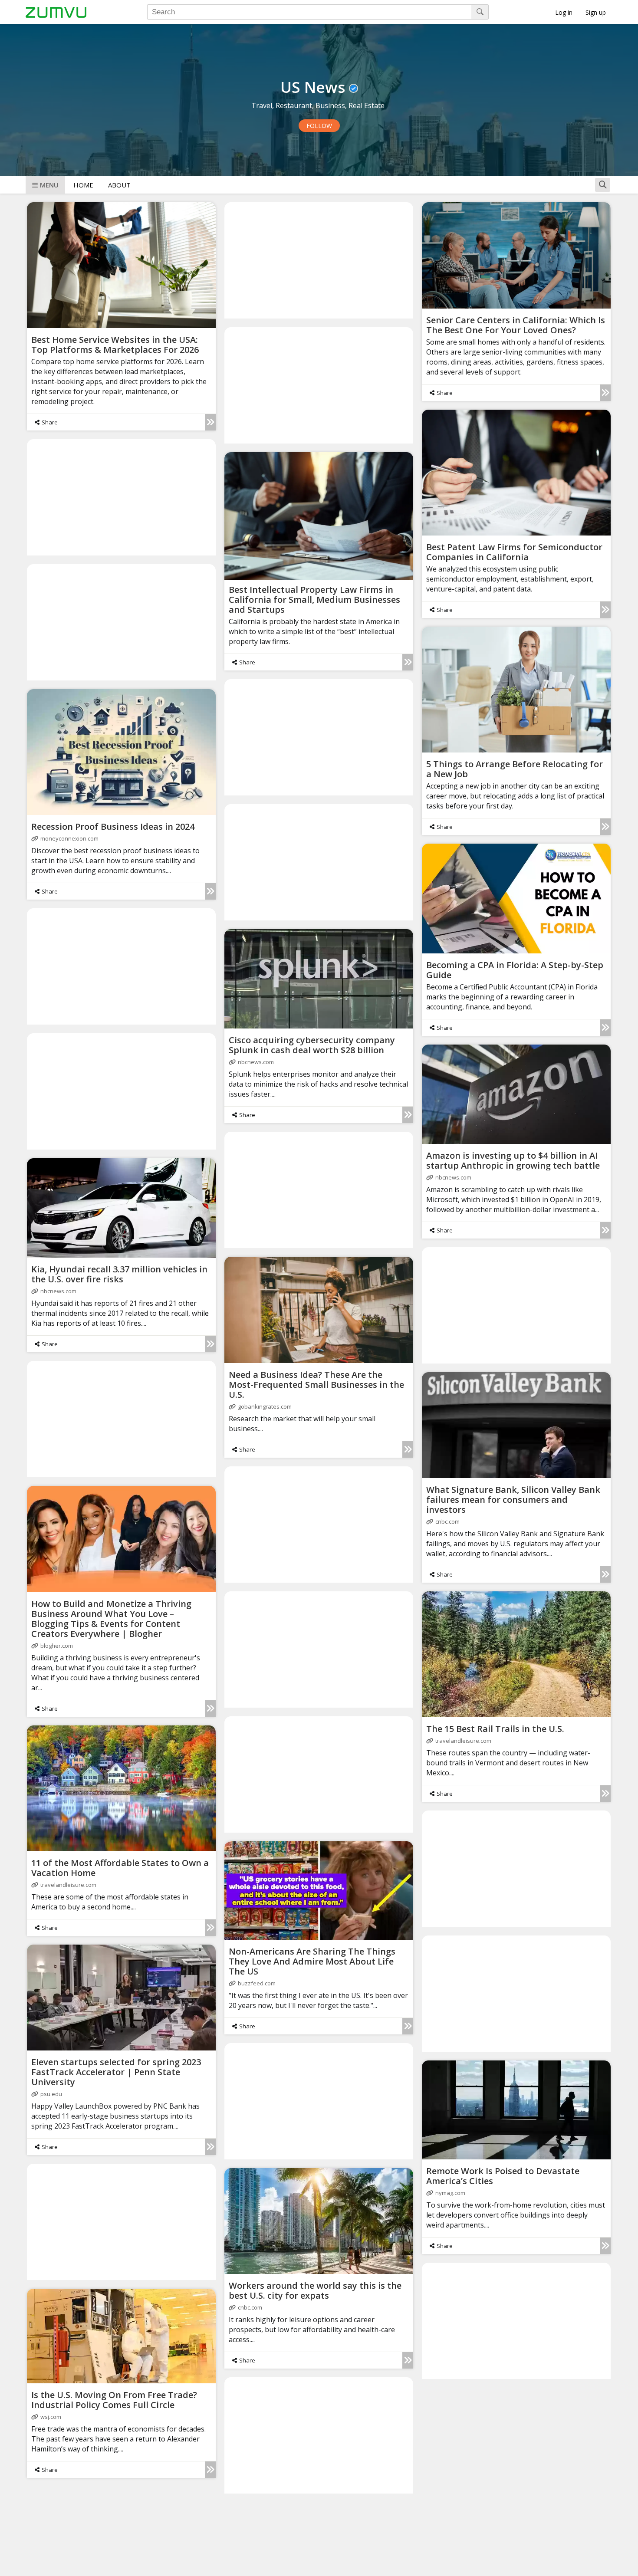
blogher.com (57, 1646)
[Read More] (210, 422)
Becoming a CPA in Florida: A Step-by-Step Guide (515, 970)
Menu (49, 185)
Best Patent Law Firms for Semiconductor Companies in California (514, 552)
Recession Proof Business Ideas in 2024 (113, 826)
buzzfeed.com (257, 1983)
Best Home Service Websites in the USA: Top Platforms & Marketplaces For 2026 (115, 345)
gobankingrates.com (265, 1406)
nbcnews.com (256, 1062)
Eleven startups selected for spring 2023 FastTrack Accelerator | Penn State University (116, 2072)
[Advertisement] (319, 260)
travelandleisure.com (463, 1741)
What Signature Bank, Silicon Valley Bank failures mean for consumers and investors (513, 1500)
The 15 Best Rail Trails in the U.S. (495, 1729)
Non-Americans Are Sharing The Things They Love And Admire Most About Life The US (312, 1961)
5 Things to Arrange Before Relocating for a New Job (515, 769)
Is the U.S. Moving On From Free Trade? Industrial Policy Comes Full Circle (114, 2400)
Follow (319, 126)
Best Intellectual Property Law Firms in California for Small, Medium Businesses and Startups (314, 600)
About (119, 185)
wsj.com (51, 2417)
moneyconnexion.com (69, 838)
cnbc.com (447, 1521)
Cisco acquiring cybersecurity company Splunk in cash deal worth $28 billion (312, 1045)
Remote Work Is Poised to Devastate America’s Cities (503, 2176)
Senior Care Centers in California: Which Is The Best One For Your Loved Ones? (516, 325)
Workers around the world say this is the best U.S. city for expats (315, 2290)
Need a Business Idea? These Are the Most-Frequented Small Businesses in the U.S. (316, 1385)
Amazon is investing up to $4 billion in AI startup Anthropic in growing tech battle (513, 1160)
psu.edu (51, 2094)
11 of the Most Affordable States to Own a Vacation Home (120, 1868)
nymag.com (450, 2193)
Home (83, 185)
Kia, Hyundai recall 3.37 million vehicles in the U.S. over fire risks (119, 1274)
